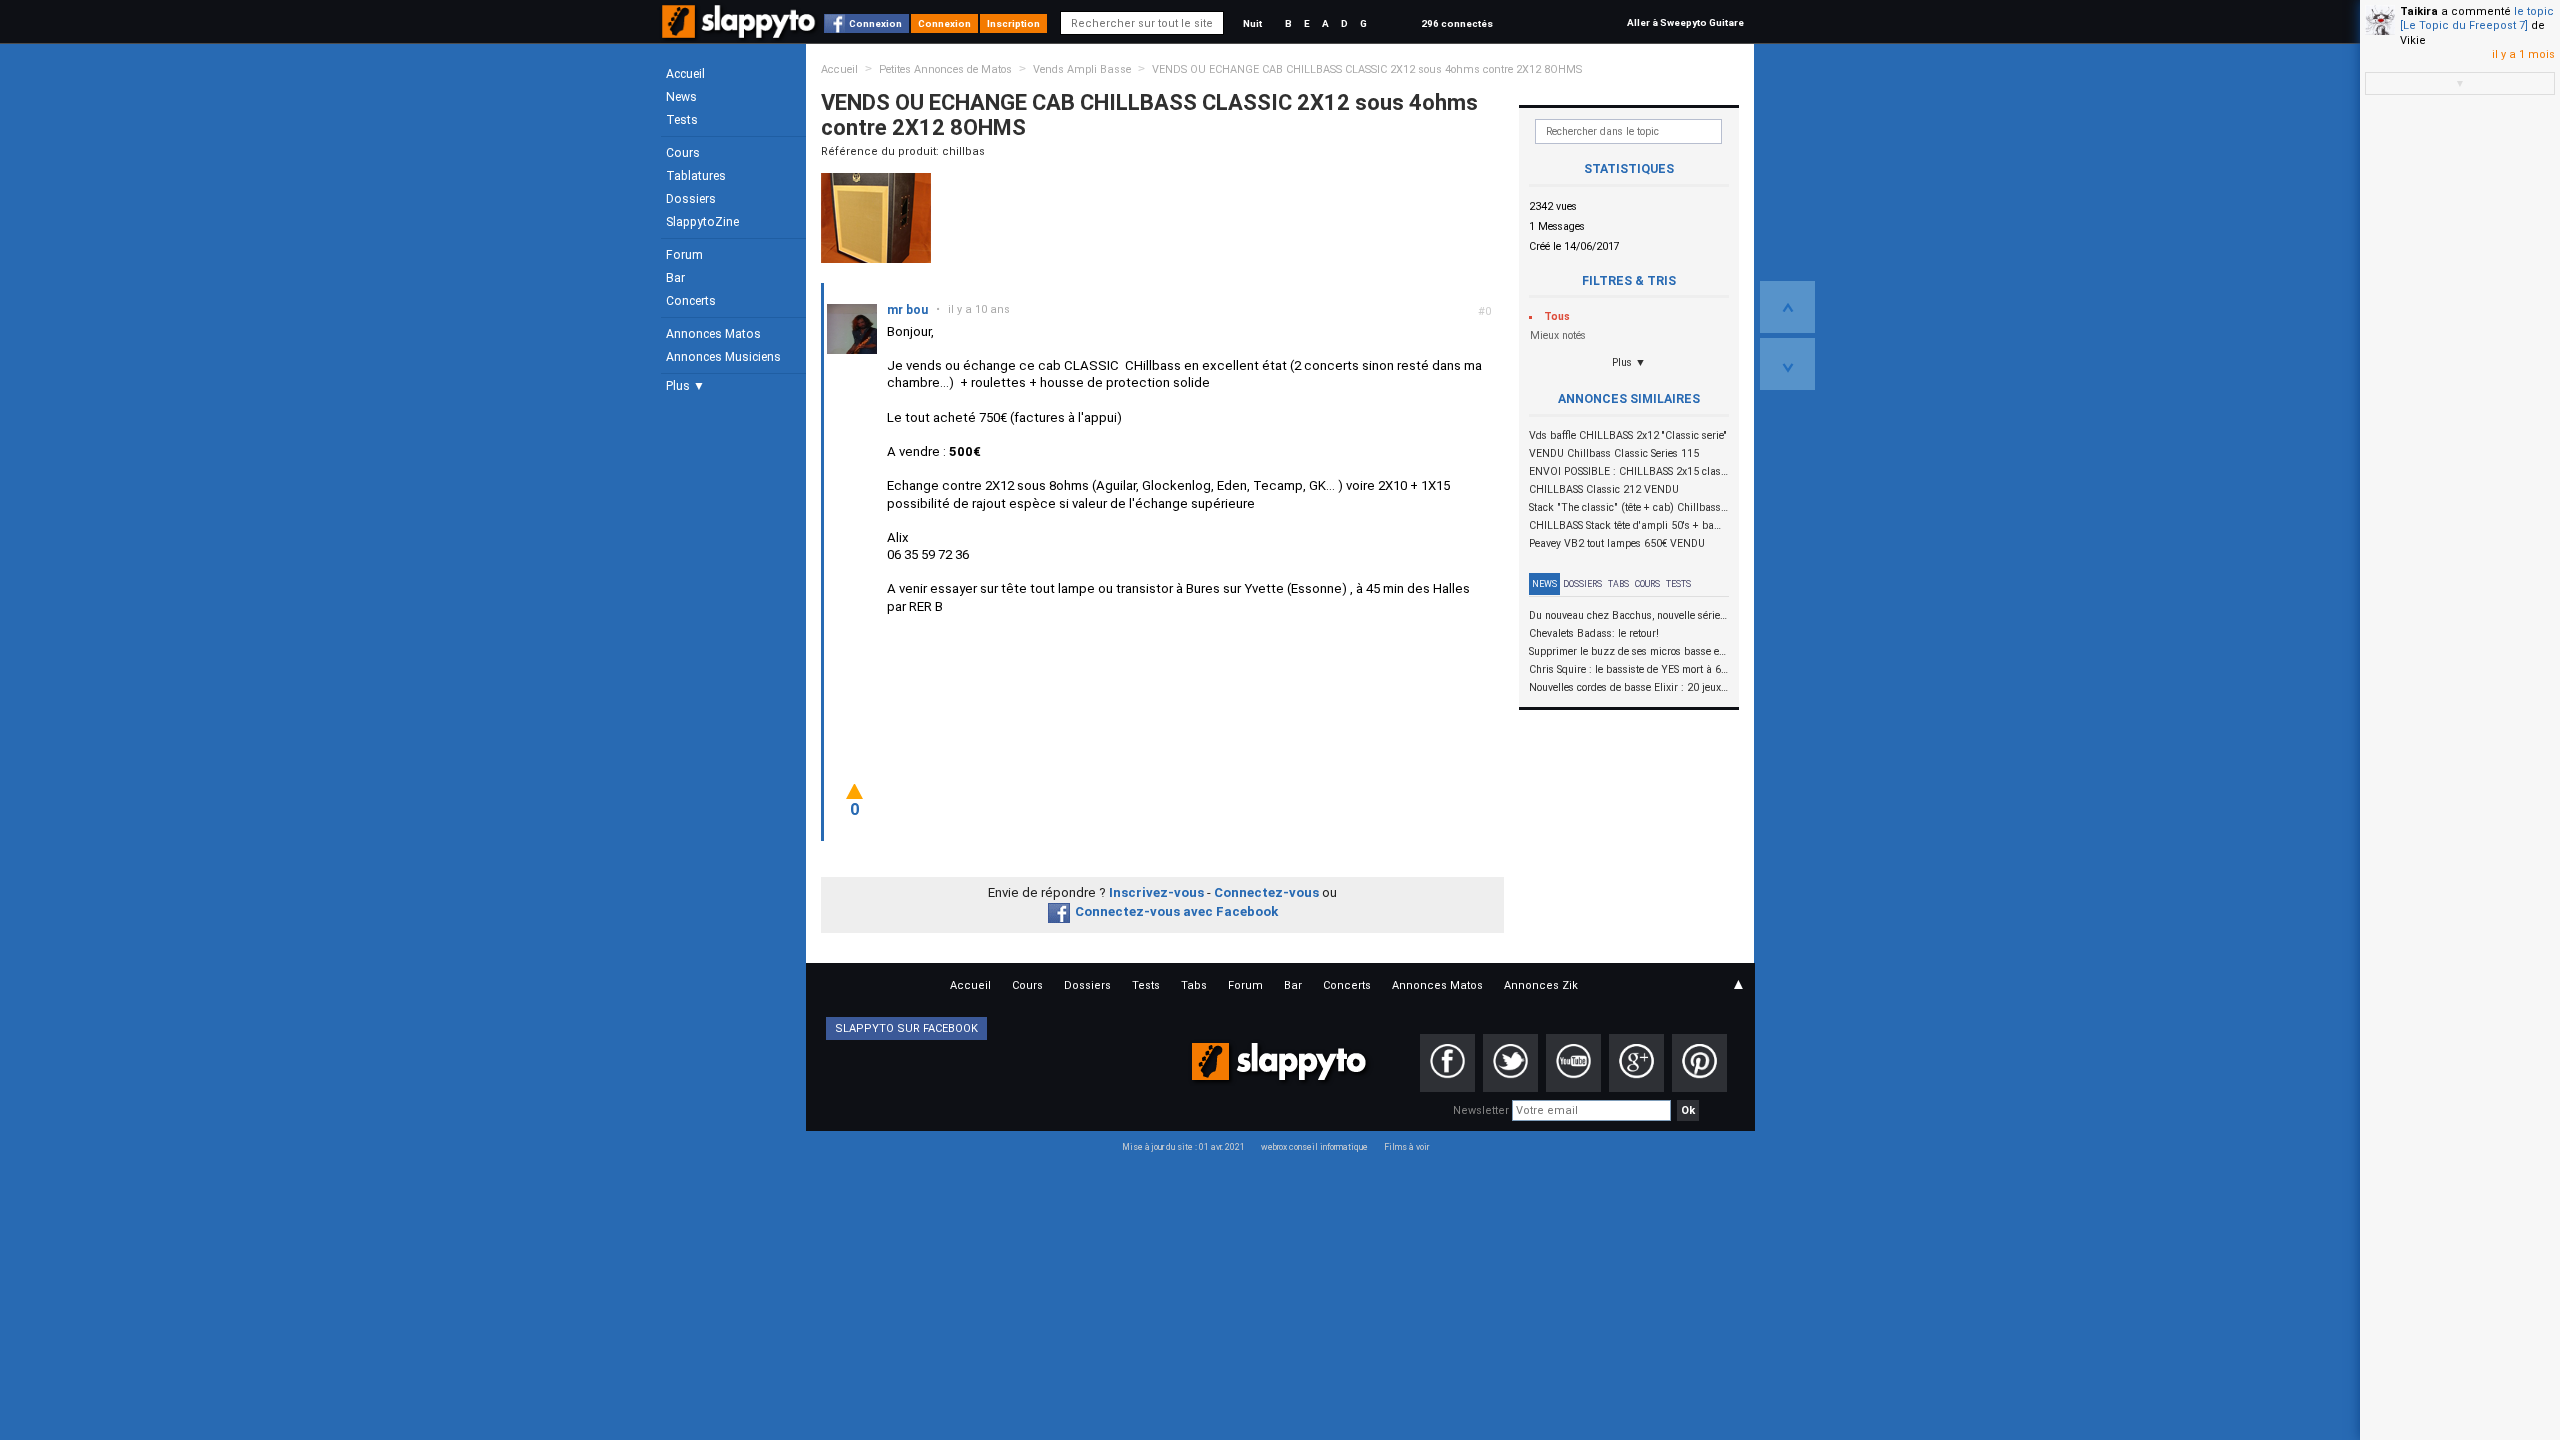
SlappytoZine (702, 222)
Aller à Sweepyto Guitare (1685, 22)
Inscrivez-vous (1156, 892)
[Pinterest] (1699, 1063)
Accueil (685, 74)
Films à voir (1406, 1147)
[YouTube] (1573, 1063)
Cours (683, 153)
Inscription (1013, 23)
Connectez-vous (1266, 892)
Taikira (2419, 11)
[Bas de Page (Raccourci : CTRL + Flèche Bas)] (1787, 364)
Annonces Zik (1541, 985)
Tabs (1618, 584)
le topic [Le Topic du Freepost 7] (2477, 18)
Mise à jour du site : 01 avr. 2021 (1183, 1147)
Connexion (875, 23)
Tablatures (696, 176)
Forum (684, 255)
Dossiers (691, 199)
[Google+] (1636, 1063)
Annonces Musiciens (723, 357)
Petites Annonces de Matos (945, 69)
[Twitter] (1510, 1063)
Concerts (691, 301)
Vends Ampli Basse (1082, 69)
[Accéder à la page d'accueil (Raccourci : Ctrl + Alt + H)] (740, 31)
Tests (682, 120)
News (681, 97)
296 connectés (1457, 23)
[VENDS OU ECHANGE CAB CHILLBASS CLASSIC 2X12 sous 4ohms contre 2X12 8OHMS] (876, 217)
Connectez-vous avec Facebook (1176, 911)
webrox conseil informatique (1314, 1147)
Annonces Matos (713, 334)
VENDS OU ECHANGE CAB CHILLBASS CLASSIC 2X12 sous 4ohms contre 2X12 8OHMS (1367, 69)
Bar (675, 278)
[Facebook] (1447, 1063)
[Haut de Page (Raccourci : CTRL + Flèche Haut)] (1787, 307)
